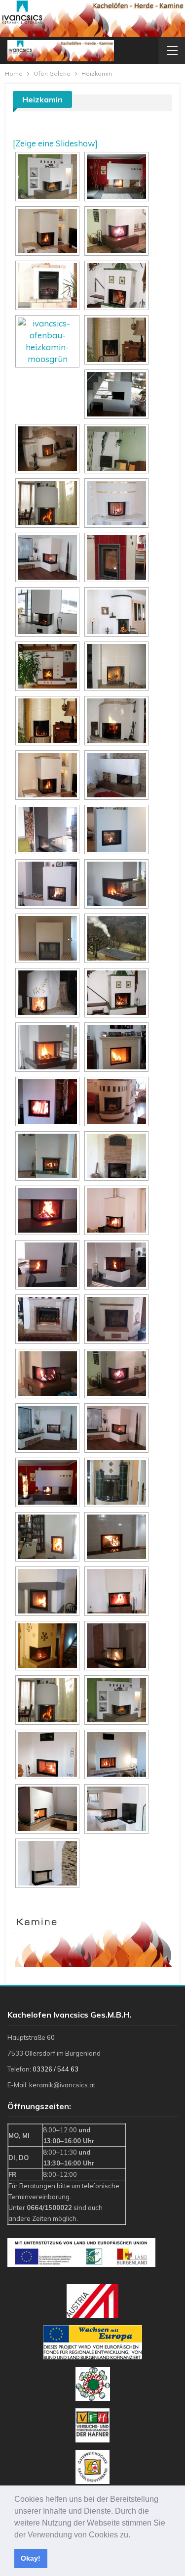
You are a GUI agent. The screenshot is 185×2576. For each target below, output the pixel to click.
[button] (134, 2535)
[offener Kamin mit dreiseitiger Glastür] (47, 612)
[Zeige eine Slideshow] (55, 143)
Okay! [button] (31, 2558)
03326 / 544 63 (55, 2069)
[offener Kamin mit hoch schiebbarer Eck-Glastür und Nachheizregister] (116, 177)
